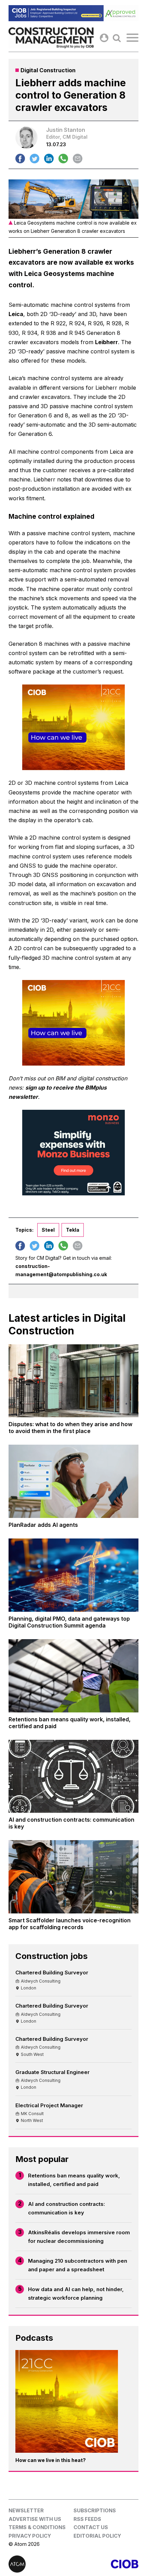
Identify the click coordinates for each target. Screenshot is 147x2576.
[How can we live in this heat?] (67, 2401)
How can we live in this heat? (51, 2460)
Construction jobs (51, 1956)
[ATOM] (41, 2564)
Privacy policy (30, 2536)
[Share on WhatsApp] (63, 159)
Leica (16, 314)
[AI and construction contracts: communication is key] (73, 1776)
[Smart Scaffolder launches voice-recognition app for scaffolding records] (73, 1877)
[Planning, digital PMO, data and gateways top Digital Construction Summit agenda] (73, 1575)
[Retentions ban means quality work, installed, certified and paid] (73, 1676)
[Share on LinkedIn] (49, 159)
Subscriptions (95, 2510)
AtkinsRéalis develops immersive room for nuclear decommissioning (79, 2237)
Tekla (73, 1230)
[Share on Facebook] (20, 159)
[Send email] (78, 159)
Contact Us (91, 2527)
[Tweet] (35, 159)
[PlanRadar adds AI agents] (73, 1481)
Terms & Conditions (37, 2527)
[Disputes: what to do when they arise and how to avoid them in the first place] (73, 1381)
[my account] (104, 38)
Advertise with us (35, 2519)
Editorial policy (97, 2536)
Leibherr (106, 342)
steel (48, 1230)
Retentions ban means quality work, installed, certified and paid (74, 2180)
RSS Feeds (87, 2519)
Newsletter (26, 2510)
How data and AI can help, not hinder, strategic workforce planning (76, 2294)
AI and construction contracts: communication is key (66, 2208)
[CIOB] (106, 2564)
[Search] (117, 38)
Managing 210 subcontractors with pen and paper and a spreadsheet (78, 2265)
